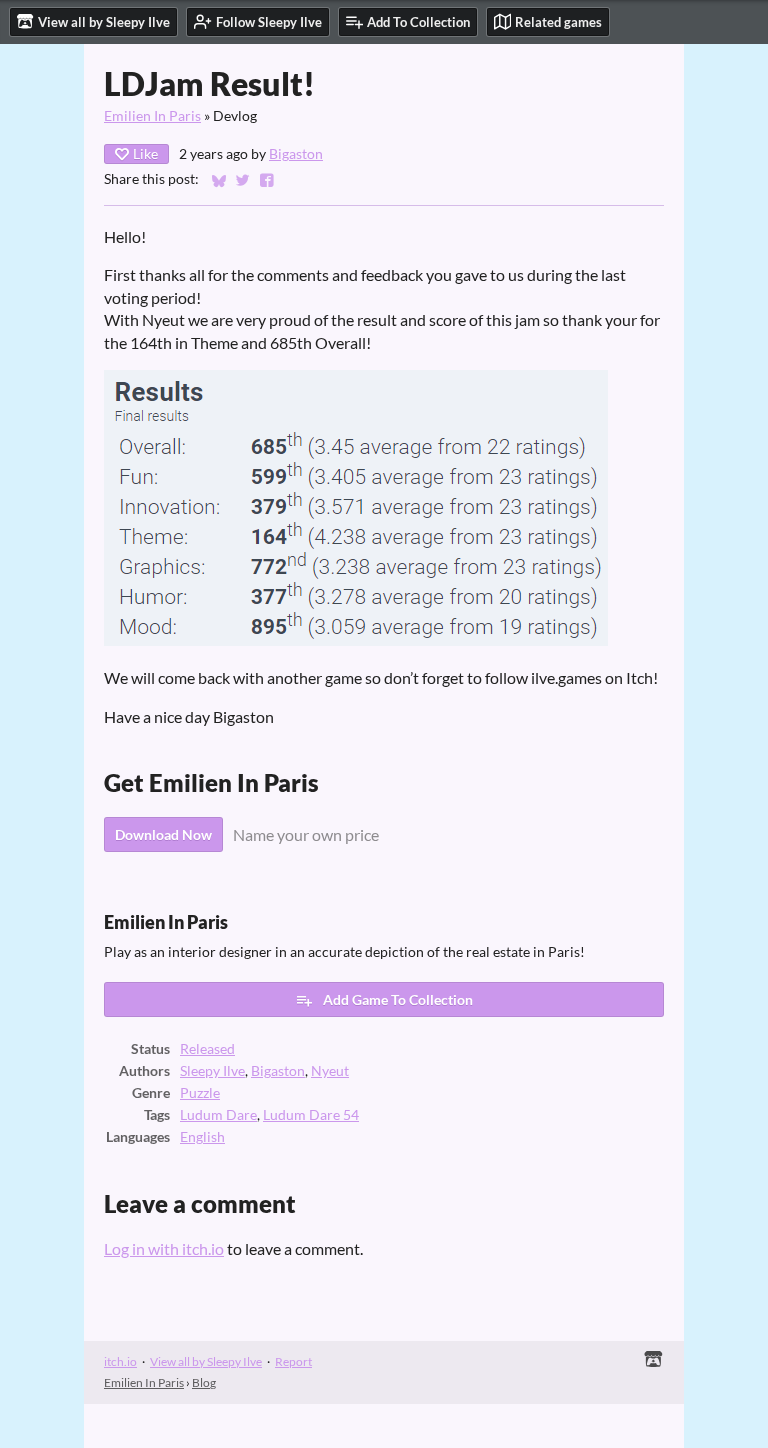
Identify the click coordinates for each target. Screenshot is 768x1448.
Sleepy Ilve (212, 1071)
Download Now (163, 834)
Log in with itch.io (164, 1248)
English (202, 1137)
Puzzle (200, 1093)
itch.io (120, 1361)
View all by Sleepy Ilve (206, 1361)
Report (293, 1361)
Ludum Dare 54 (311, 1115)
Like (145, 153)
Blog (204, 1382)
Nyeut (330, 1071)
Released (207, 1049)
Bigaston (296, 154)
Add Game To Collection (398, 999)
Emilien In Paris (152, 116)
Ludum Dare (218, 1115)
